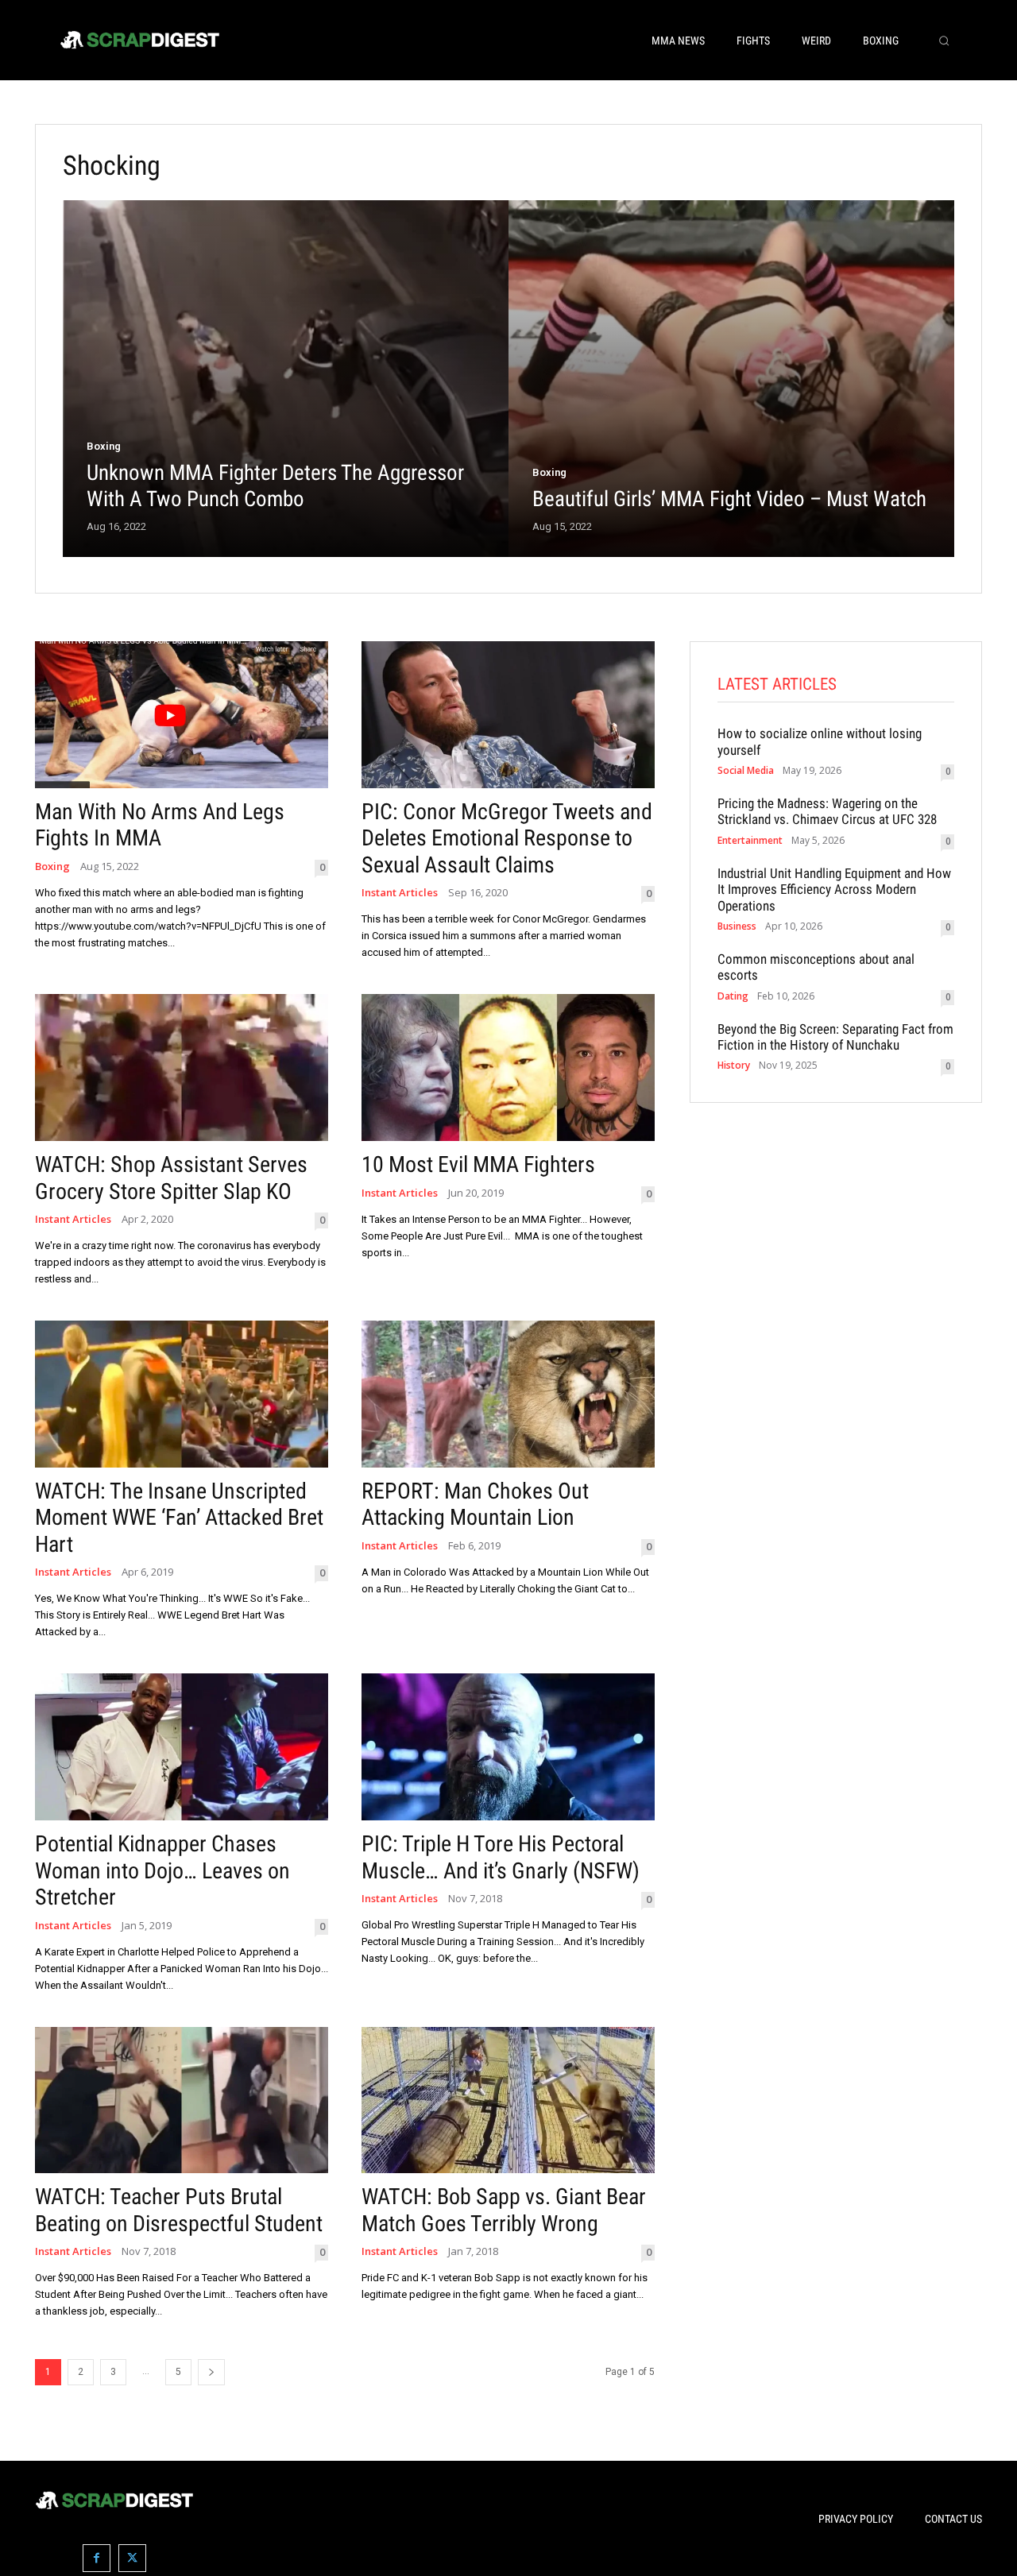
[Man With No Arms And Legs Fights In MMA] (182, 715)
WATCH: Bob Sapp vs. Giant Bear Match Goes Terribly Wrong (504, 2210)
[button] (944, 41)
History (734, 1066)
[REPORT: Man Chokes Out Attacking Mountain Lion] (508, 1394)
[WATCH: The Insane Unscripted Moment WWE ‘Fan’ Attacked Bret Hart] (182, 1394)
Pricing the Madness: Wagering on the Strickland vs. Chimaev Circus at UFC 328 (827, 811)
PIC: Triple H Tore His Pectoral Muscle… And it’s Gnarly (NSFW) (501, 1857)
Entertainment (750, 841)
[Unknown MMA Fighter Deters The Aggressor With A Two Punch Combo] (286, 379)
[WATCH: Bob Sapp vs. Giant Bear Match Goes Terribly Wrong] (508, 2100)
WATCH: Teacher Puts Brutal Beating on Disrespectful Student (179, 2210)
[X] (132, 2558)
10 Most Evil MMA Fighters (478, 1164)
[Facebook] (97, 2558)
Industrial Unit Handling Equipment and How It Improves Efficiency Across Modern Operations (834, 890)
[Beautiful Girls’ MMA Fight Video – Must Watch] (731, 379)
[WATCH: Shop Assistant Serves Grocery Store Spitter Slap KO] (182, 1068)
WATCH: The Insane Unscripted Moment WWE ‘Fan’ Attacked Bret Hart (179, 1518)
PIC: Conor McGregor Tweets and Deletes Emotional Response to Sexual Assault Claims (507, 838)
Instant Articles (400, 893)
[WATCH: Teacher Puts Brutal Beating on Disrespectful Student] (182, 2100)
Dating (733, 996)
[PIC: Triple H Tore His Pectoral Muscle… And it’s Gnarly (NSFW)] (508, 1747)
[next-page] (211, 2372)
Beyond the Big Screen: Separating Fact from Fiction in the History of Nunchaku (835, 1037)
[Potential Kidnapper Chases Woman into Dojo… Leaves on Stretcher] (182, 1747)
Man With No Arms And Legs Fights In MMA (160, 825)
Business (737, 926)
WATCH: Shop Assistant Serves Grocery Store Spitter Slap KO (171, 1178)
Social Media (746, 771)
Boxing (104, 446)
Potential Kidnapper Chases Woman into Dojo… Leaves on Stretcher (162, 1870)
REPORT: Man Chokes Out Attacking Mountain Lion (475, 1505)
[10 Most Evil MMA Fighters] (508, 1068)
